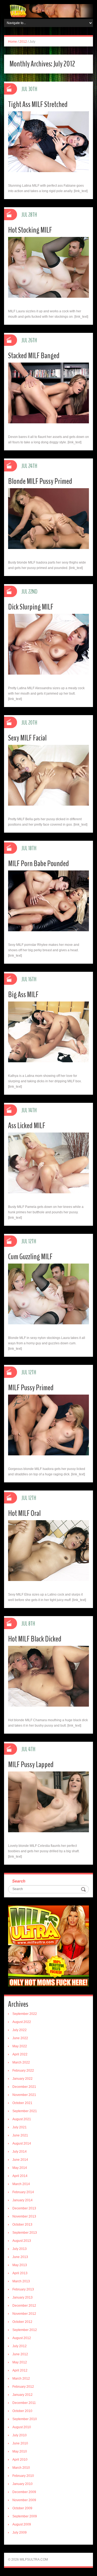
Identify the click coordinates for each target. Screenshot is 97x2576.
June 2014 (20, 2160)
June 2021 (20, 2135)
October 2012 (22, 2322)
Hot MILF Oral (24, 1513)
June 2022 (20, 2038)
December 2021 (24, 2087)
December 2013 (24, 2208)
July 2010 (20, 2435)
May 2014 (20, 2168)
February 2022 (23, 2071)
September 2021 (25, 2111)
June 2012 (20, 2354)
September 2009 (25, 2516)
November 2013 (24, 2216)
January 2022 (22, 2079)
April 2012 (20, 2370)
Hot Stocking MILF (30, 230)
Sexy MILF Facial (27, 738)
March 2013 (21, 2281)
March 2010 (21, 2468)
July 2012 (20, 2346)
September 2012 (25, 2330)
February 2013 (23, 2289)
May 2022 (20, 2046)
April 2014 (20, 2176)
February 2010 (23, 2476)
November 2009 (24, 2500)
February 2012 (23, 2387)
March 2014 (21, 2184)
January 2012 (22, 2395)
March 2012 (21, 2379)
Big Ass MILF (23, 995)
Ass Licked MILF (27, 1126)
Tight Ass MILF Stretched (38, 104)
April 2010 (20, 2460)
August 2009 (22, 2524)
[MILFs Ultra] (48, 11)
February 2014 (23, 2192)
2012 (23, 42)
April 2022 (20, 2054)
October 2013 (22, 2225)
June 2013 (20, 2257)
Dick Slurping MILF (31, 607)
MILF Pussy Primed (31, 1388)
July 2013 (20, 2249)
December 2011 (24, 2403)
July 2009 (20, 2533)
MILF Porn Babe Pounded (39, 864)
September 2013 (25, 2233)
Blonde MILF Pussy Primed (40, 481)
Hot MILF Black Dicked (35, 1639)
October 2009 (22, 2508)
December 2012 (24, 2306)
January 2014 (22, 2200)
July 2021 (20, 2127)
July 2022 (20, 2030)
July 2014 (20, 2152)
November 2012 (24, 2314)
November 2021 (24, 2095)
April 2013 (20, 2273)
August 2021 (22, 2119)
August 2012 (22, 2338)
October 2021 (22, 2103)
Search (19, 1881)
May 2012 (20, 2362)
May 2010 (20, 2451)
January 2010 (22, 2484)
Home (13, 42)
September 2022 (25, 2014)
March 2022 (21, 2062)
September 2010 (25, 2419)
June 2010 (20, 2443)
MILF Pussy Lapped (31, 1765)
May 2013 (20, 2265)
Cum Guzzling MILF (30, 1257)
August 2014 (22, 2143)
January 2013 (22, 2297)
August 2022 (22, 2022)
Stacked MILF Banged (34, 356)
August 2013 (22, 2241)
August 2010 (22, 2427)
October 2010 (22, 2411)
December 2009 (24, 2492)
